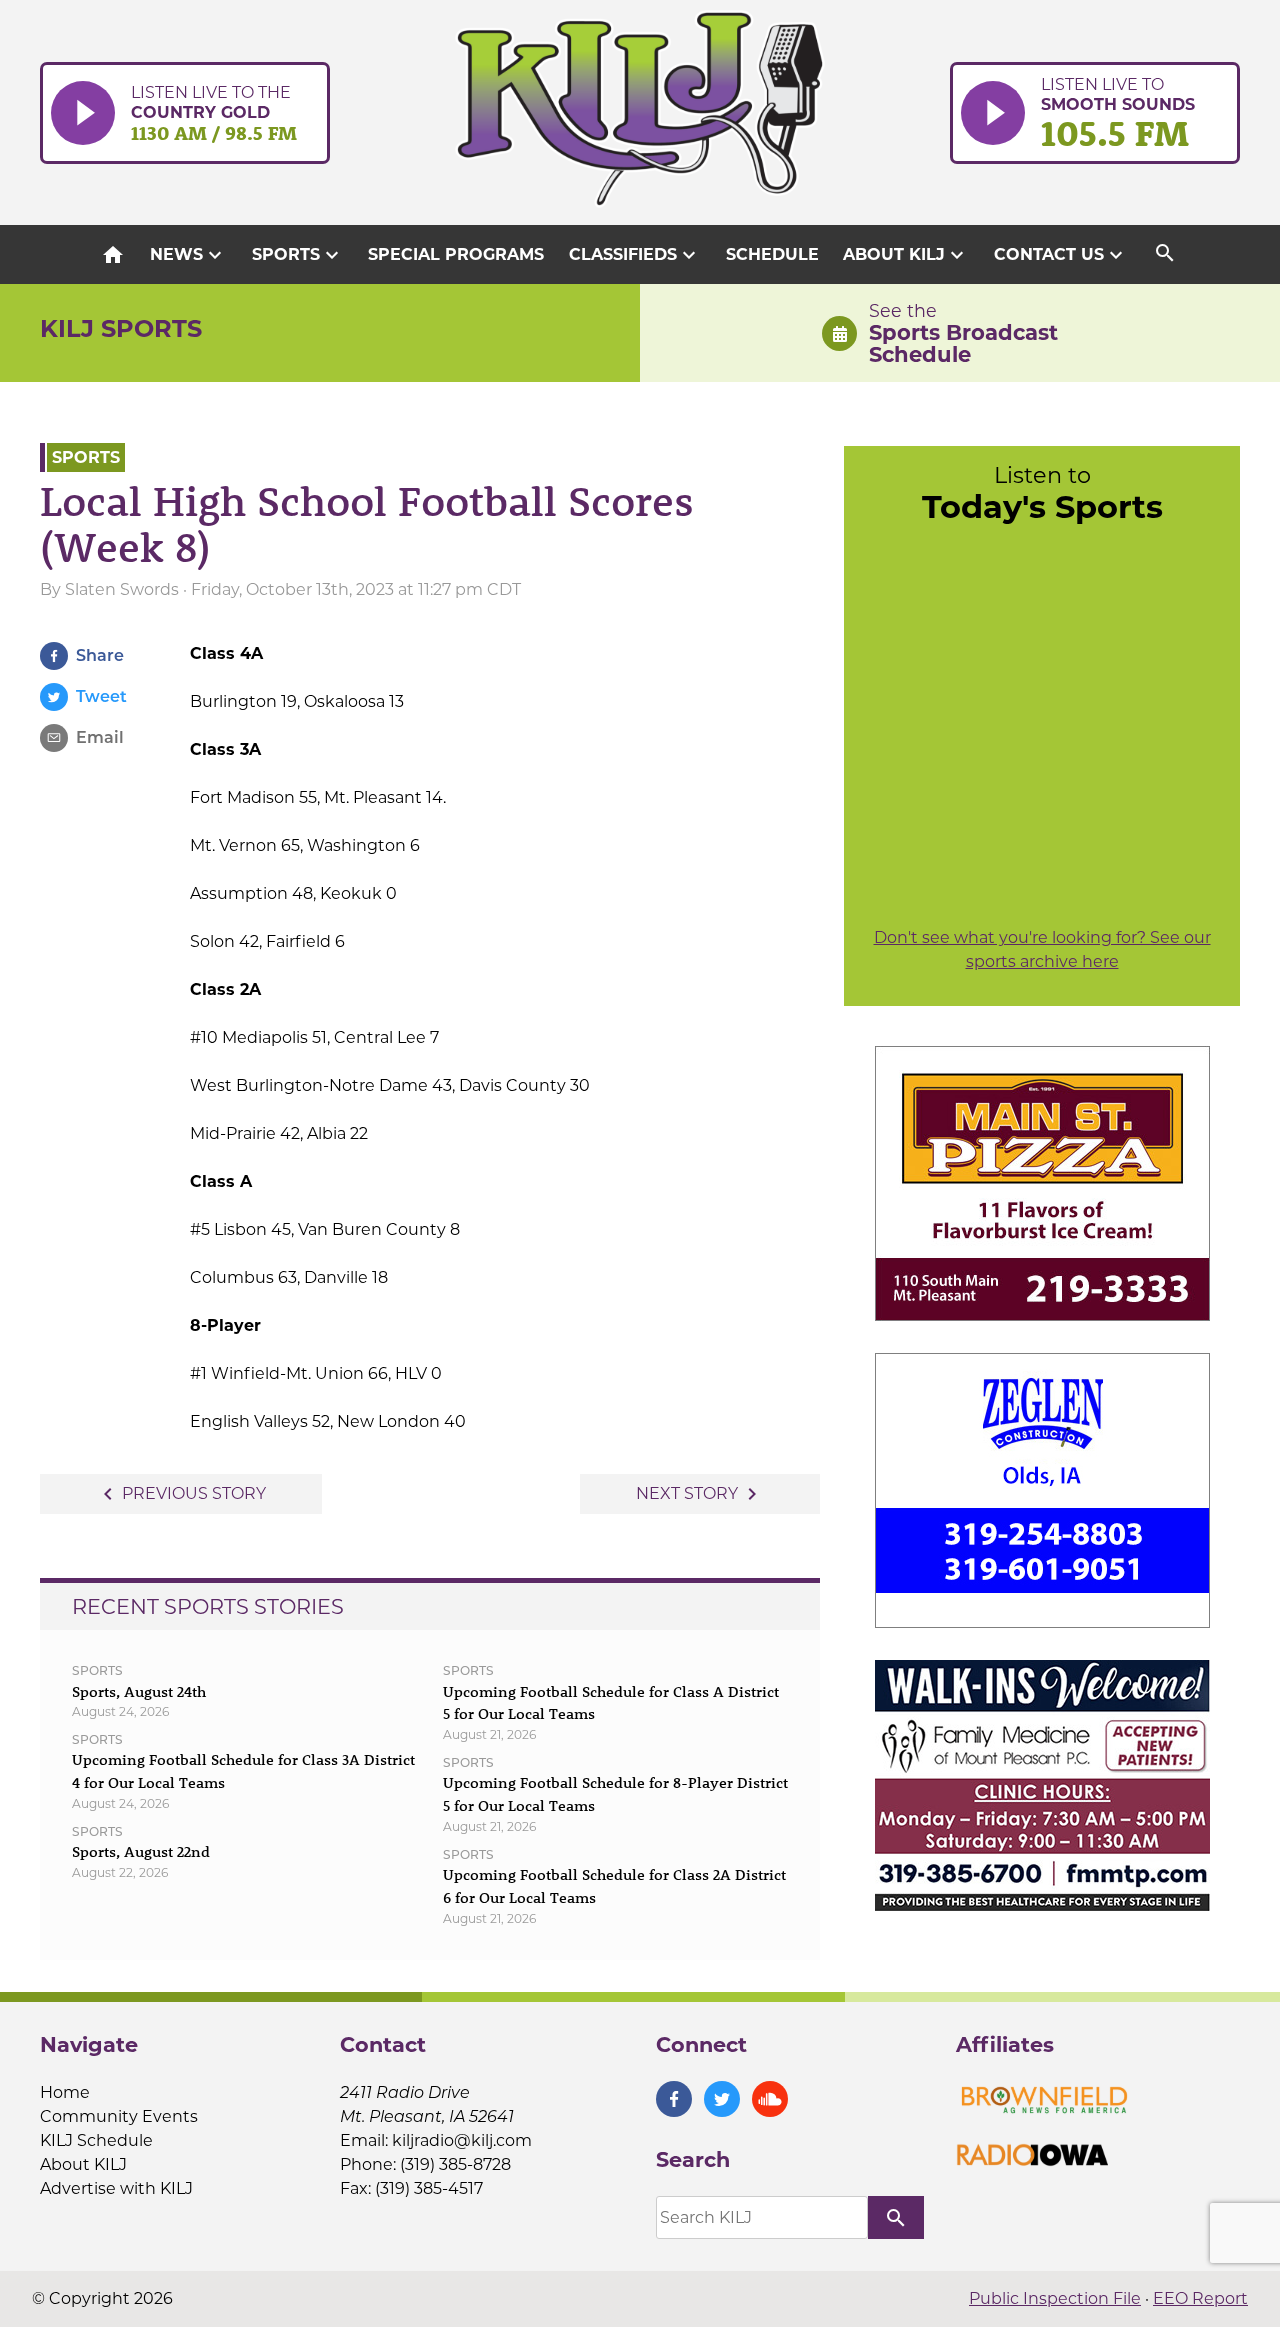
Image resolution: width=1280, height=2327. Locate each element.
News (188, 255)
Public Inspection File (1055, 2298)
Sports (298, 255)
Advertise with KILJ (116, 2188)
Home (65, 2092)
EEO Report (1200, 2298)
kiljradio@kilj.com (462, 2140)
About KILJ (906, 255)
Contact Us (1061, 255)
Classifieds (635, 255)
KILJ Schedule (96, 2140)
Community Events (119, 2116)
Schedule (772, 254)
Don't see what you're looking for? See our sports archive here (1042, 949)
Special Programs (456, 254)
